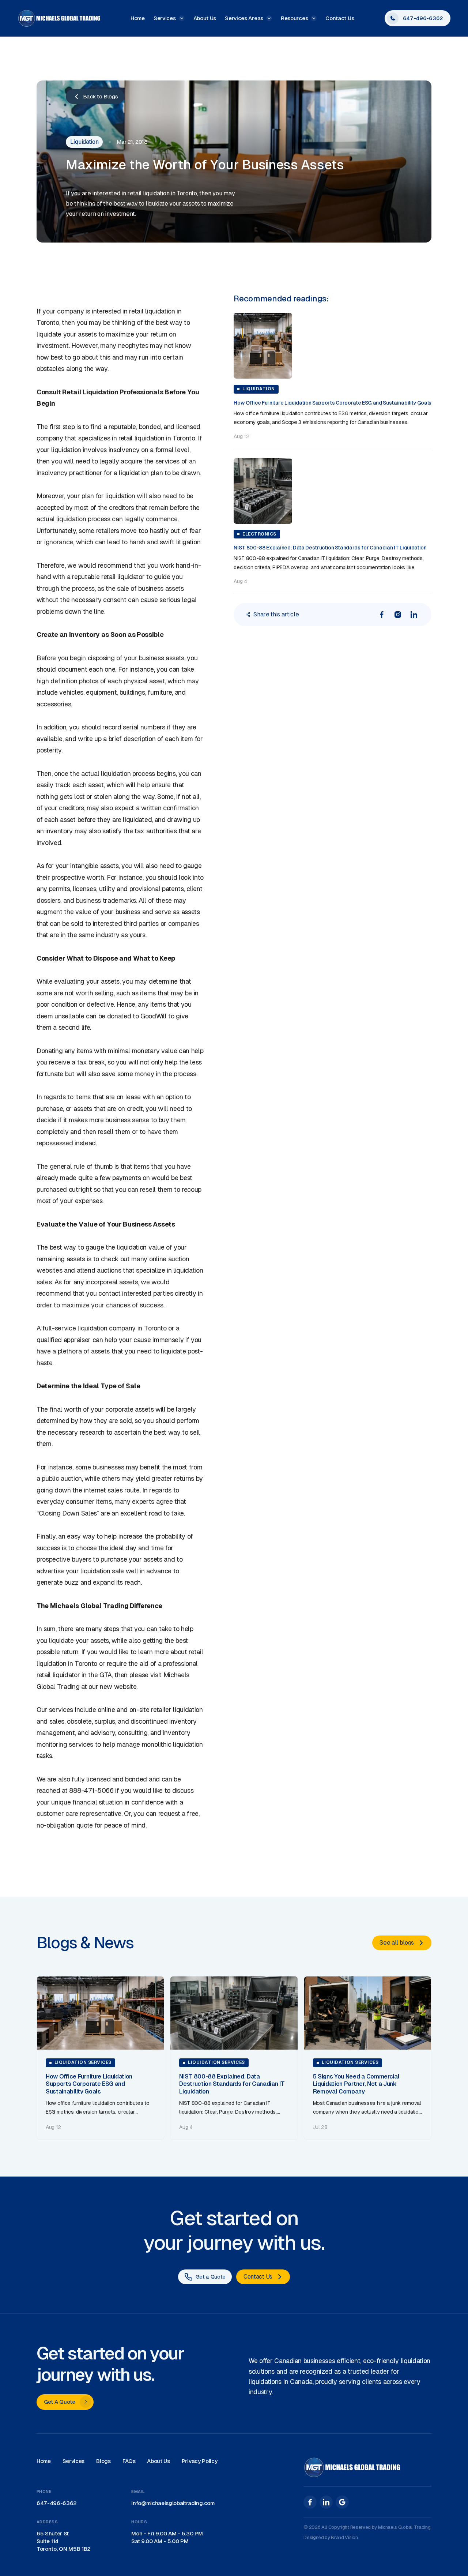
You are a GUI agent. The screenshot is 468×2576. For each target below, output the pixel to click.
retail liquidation (152, 311)
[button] (169, 18)
